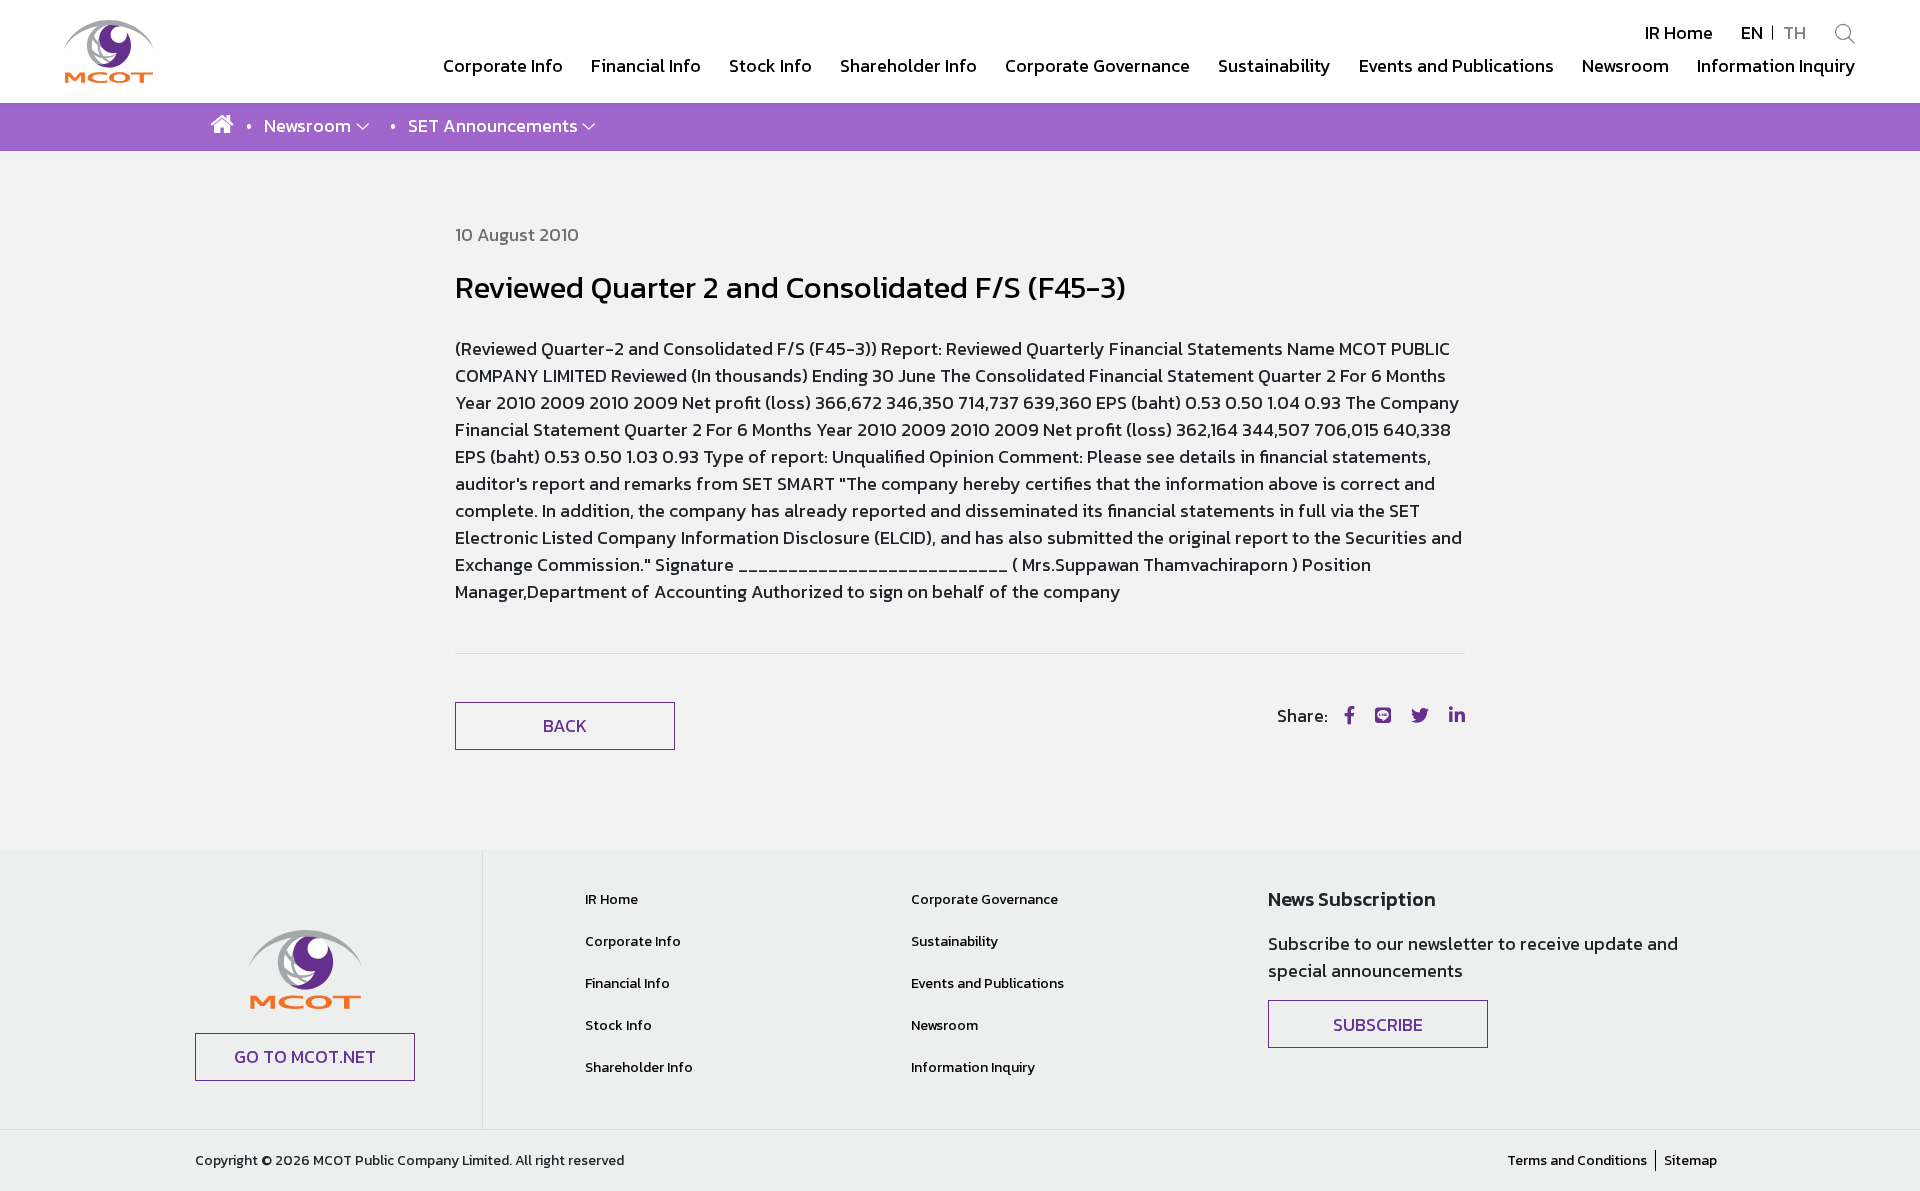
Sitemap (1690, 1160)
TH (1794, 32)
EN (1752, 32)
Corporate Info (633, 941)
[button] (317, 125)
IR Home (1679, 32)
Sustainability (954, 941)
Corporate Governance (984, 899)
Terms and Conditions (1577, 1160)
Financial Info (627, 983)
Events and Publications (987, 983)
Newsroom (944, 1025)
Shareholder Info (639, 1067)
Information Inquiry (973, 1067)
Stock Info (618, 1025)
